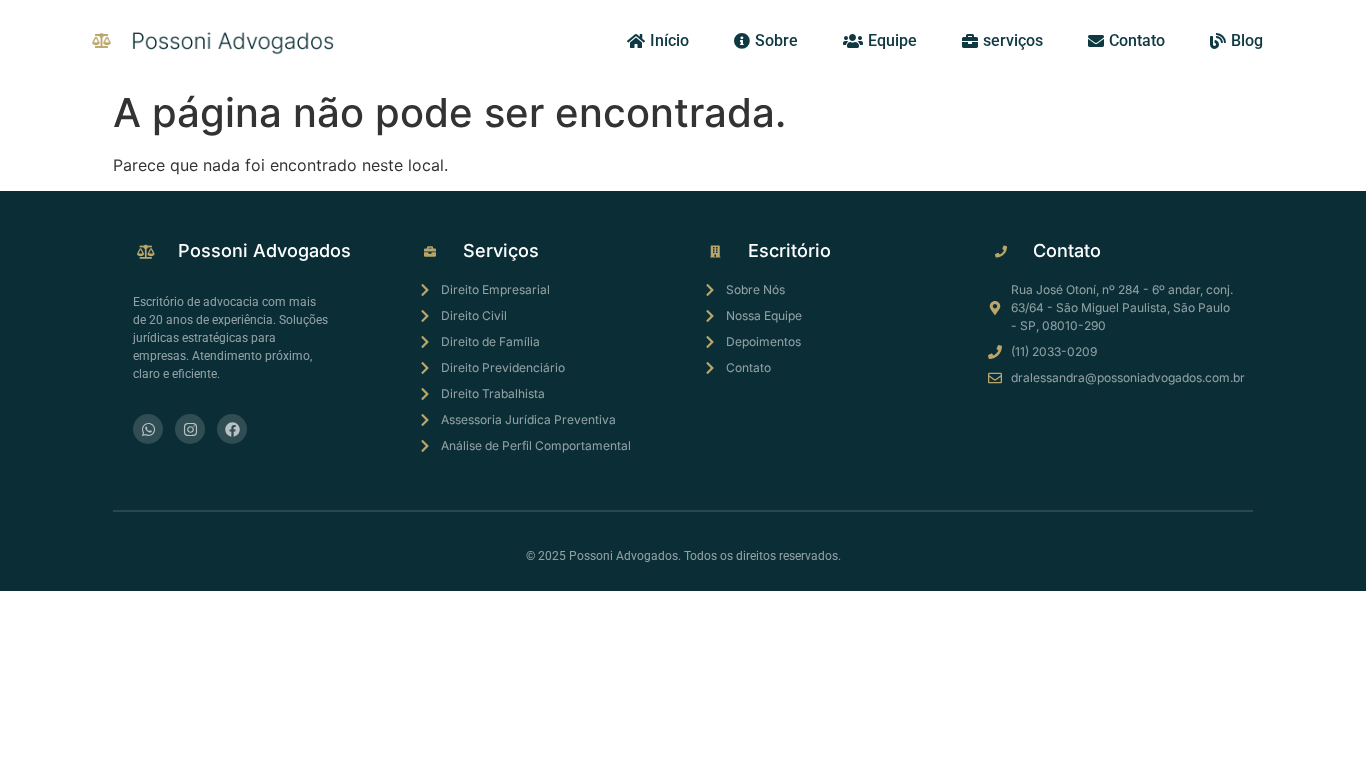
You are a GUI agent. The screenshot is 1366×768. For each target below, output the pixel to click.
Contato (1137, 40)
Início (669, 40)
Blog (1247, 40)
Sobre (776, 40)
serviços (1013, 40)
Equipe (892, 40)
